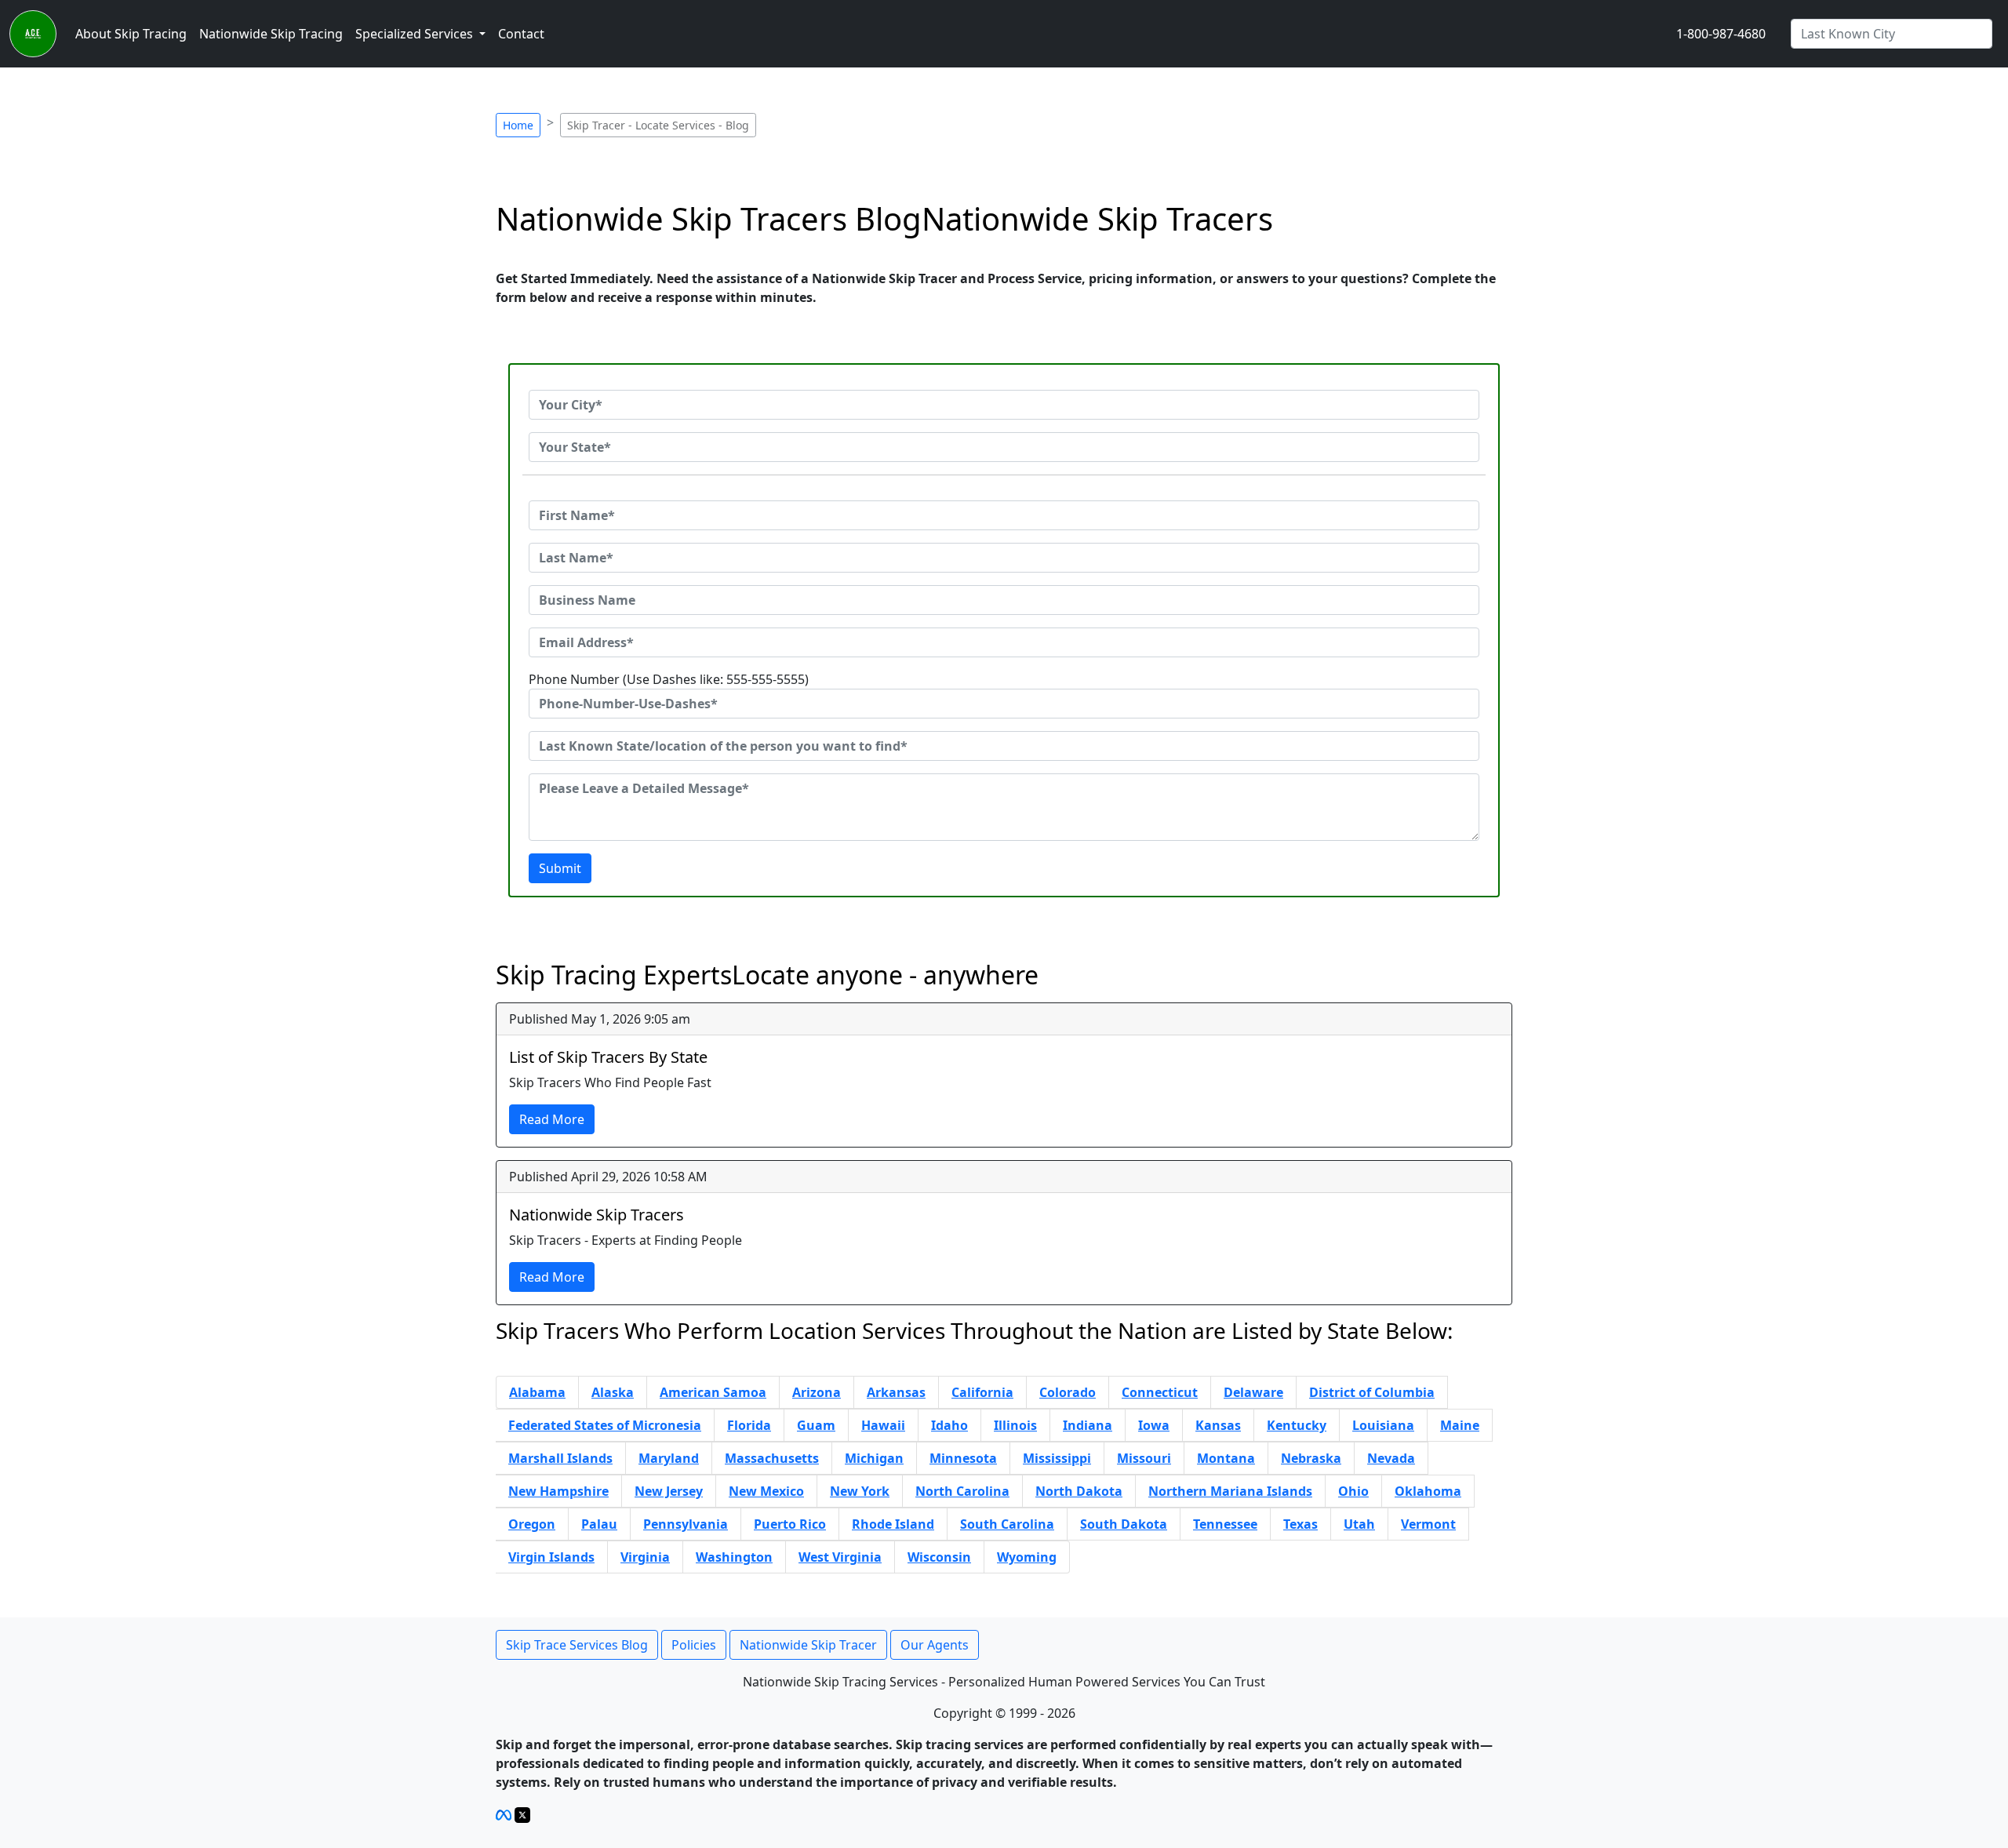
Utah (1359, 1524)
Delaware (1253, 1392)
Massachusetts (772, 1458)
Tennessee (1225, 1524)
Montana (1226, 1458)
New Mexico (766, 1491)
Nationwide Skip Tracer (808, 1645)
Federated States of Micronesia (605, 1425)
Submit (560, 868)
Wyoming (1027, 1557)
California (982, 1392)
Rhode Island (893, 1524)
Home (518, 125)
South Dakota (1124, 1524)
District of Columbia (1372, 1392)
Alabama (537, 1392)
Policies (694, 1645)
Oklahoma (1428, 1491)
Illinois (1015, 1425)
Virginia (645, 1557)
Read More (552, 1119)
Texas (1300, 1524)
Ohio (1353, 1491)
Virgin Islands (551, 1557)
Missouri (1144, 1458)
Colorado (1068, 1392)
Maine (1460, 1425)
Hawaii (883, 1425)
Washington (734, 1557)
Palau (599, 1524)
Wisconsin (939, 1557)
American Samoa (713, 1392)
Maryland (669, 1458)
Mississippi (1057, 1458)
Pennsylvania (686, 1524)
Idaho (949, 1425)
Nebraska (1311, 1458)
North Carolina (962, 1491)
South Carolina (1007, 1524)
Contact (521, 34)
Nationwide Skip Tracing (271, 34)
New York (860, 1491)
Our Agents (935, 1645)
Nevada (1391, 1458)
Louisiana (1383, 1425)
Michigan (874, 1458)
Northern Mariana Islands (1230, 1491)
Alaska (613, 1392)
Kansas (1218, 1425)
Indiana (1088, 1425)
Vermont (1428, 1524)
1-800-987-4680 (1721, 34)
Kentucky (1297, 1425)
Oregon (532, 1524)
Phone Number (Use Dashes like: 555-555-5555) (669, 679)
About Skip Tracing (131, 34)
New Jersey (669, 1491)
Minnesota (963, 1458)
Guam (816, 1425)
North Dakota (1079, 1491)
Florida (749, 1425)
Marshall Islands (560, 1458)
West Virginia (840, 1557)
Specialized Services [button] (416, 34)
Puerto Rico (790, 1524)
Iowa (1154, 1425)
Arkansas (896, 1392)
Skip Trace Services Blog (577, 1645)
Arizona (817, 1392)
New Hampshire (558, 1491)
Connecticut (1160, 1392)
